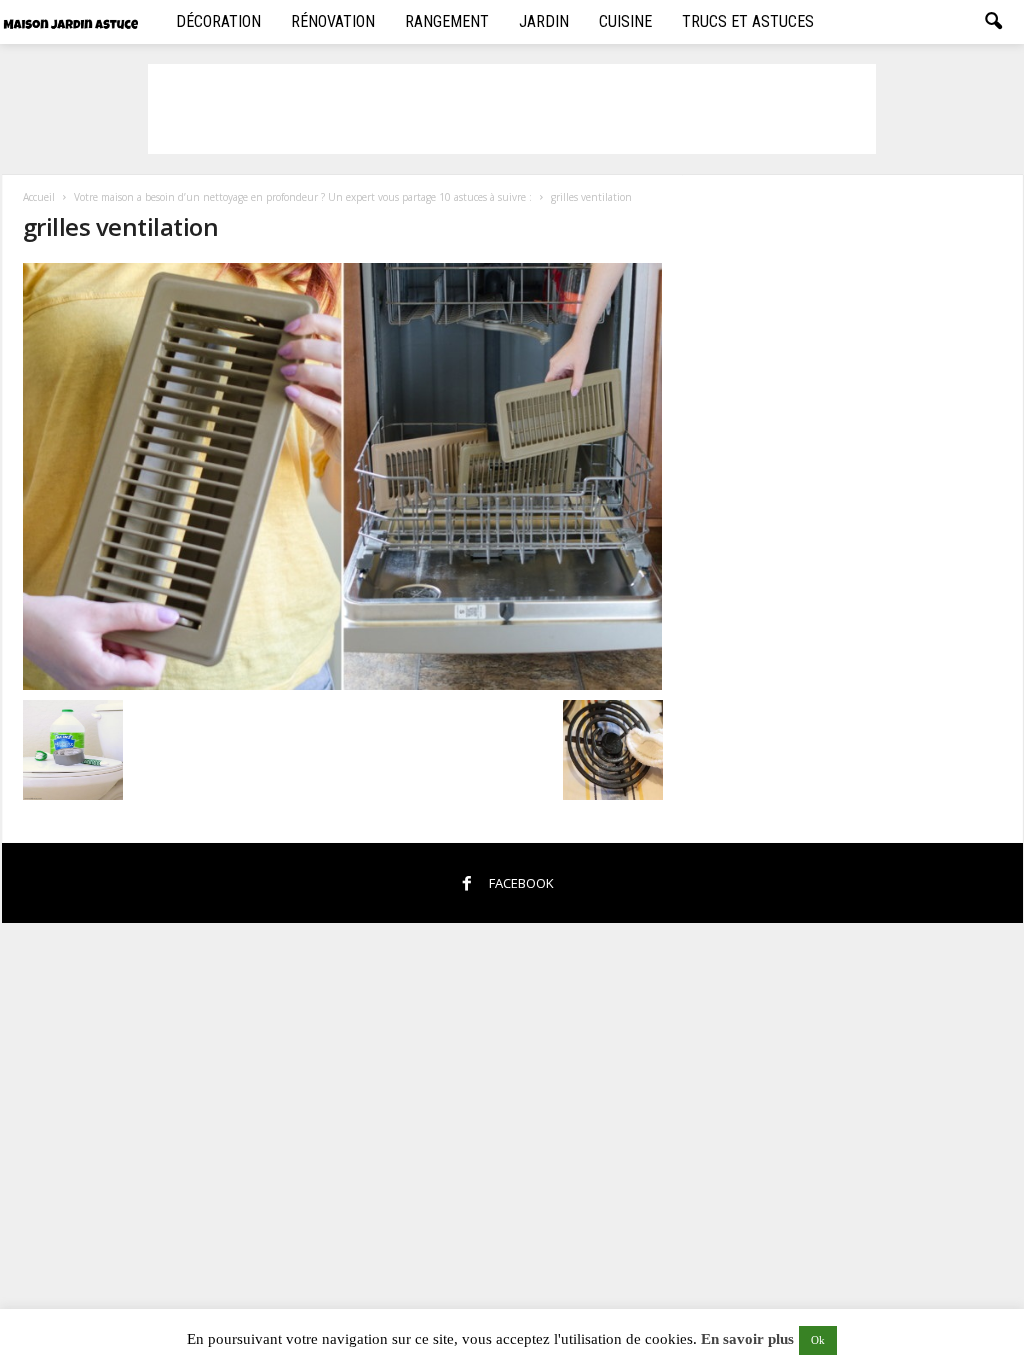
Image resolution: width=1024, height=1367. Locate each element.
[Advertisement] (512, 109)
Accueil (39, 197)
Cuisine (625, 21)
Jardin (544, 21)
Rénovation (333, 21)
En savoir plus (747, 1339)
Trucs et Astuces (748, 21)
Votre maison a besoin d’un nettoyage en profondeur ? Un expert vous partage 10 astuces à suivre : (303, 197)
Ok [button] (818, 1340)
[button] (993, 22)
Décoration (218, 21)
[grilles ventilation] (343, 476)
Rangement (447, 21)
